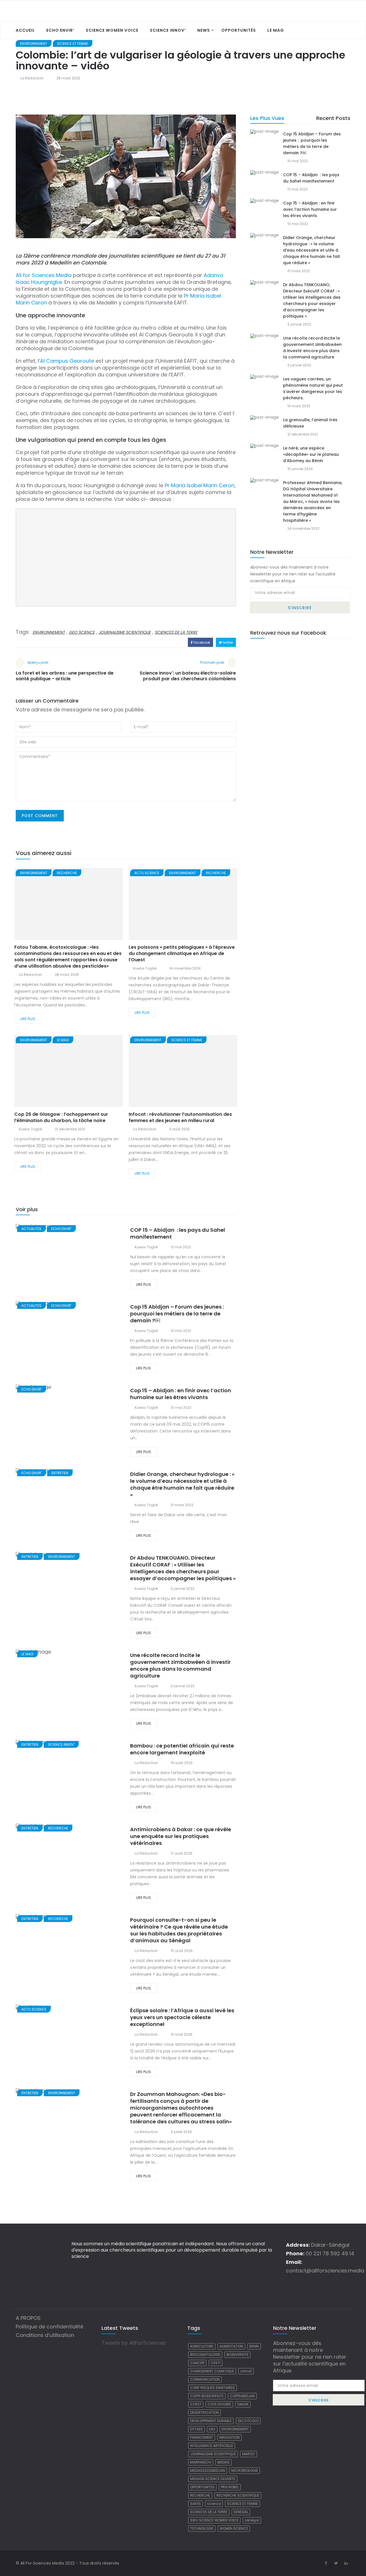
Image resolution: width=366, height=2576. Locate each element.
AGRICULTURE (202, 2346)
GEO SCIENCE (82, 632)
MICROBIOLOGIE (245, 2470)
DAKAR (243, 2404)
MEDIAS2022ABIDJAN (208, 2470)
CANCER (197, 2363)
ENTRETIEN (60, 1473)
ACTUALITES (31, 1229)
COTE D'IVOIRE (219, 2404)
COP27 (196, 2404)
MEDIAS (223, 2462)
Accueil (25, 30)
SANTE (195, 2504)
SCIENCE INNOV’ (168, 30)
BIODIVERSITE (237, 2355)
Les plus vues (267, 118)
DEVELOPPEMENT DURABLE (211, 2421)
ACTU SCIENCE (147, 873)
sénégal (252, 2520)
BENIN (254, 2346)
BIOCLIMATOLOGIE (205, 2355)
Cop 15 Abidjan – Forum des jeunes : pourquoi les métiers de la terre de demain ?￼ (178, 1314)
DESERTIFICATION (204, 2413)
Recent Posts (333, 118)
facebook (201, 642)
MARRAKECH (201, 2462)
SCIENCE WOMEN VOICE (112, 30)
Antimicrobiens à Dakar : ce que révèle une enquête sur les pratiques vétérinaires (181, 1836)
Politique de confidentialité (49, 2327)
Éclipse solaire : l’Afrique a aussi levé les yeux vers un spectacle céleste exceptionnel (182, 2017)
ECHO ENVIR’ (60, 30)
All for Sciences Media (44, 275)
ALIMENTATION (231, 2346)
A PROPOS (28, 2318)
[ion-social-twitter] (336, 2563)
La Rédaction (32, 78)
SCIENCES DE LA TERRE (176, 632)
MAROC (249, 2454)
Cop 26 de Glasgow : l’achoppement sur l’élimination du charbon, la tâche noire (61, 1117)
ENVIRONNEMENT (34, 44)
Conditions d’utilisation (45, 2335)
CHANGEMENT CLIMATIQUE (212, 2371)
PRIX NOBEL (230, 2487)
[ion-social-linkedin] (346, 2563)
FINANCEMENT (202, 2437)
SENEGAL (241, 2512)
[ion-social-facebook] (326, 2563)
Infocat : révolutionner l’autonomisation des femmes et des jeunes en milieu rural (180, 1117)
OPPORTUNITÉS (239, 30)
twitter (227, 642)
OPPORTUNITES (202, 2487)
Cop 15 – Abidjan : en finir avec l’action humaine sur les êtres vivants (181, 1394)
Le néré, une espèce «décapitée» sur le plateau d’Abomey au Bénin (311, 454)
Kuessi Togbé (145, 968)
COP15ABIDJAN (242, 2396)
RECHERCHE (67, 873)
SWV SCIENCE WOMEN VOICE (214, 2520)
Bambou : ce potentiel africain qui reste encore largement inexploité (182, 1749)
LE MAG (276, 30)
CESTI (216, 2363)
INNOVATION (229, 2437)
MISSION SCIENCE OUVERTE (213, 2479)
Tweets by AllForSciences (134, 2343)
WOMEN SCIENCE (234, 2528)
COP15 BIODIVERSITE (207, 2396)
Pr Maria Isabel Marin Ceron (200, 485)
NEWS (204, 30)
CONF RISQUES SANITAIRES (212, 2388)
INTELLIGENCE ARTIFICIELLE (212, 2446)
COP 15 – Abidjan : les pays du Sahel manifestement (178, 1233)
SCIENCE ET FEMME (73, 44)
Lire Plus (28, 1019)
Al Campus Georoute (67, 361)
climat (246, 2371)
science (214, 2504)
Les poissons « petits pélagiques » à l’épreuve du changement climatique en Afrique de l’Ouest (182, 953)
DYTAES (196, 2429)
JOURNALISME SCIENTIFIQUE (125, 632)
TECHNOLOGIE (202, 2528)
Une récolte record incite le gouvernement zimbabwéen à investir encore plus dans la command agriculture (180, 1665)
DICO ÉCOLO (248, 2421)
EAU (212, 2429)
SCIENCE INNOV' (61, 1745)
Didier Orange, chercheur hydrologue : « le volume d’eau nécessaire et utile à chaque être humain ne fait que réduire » (182, 1484)
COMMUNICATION (205, 2379)
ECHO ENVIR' (61, 1229)
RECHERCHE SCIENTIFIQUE (238, 2495)
